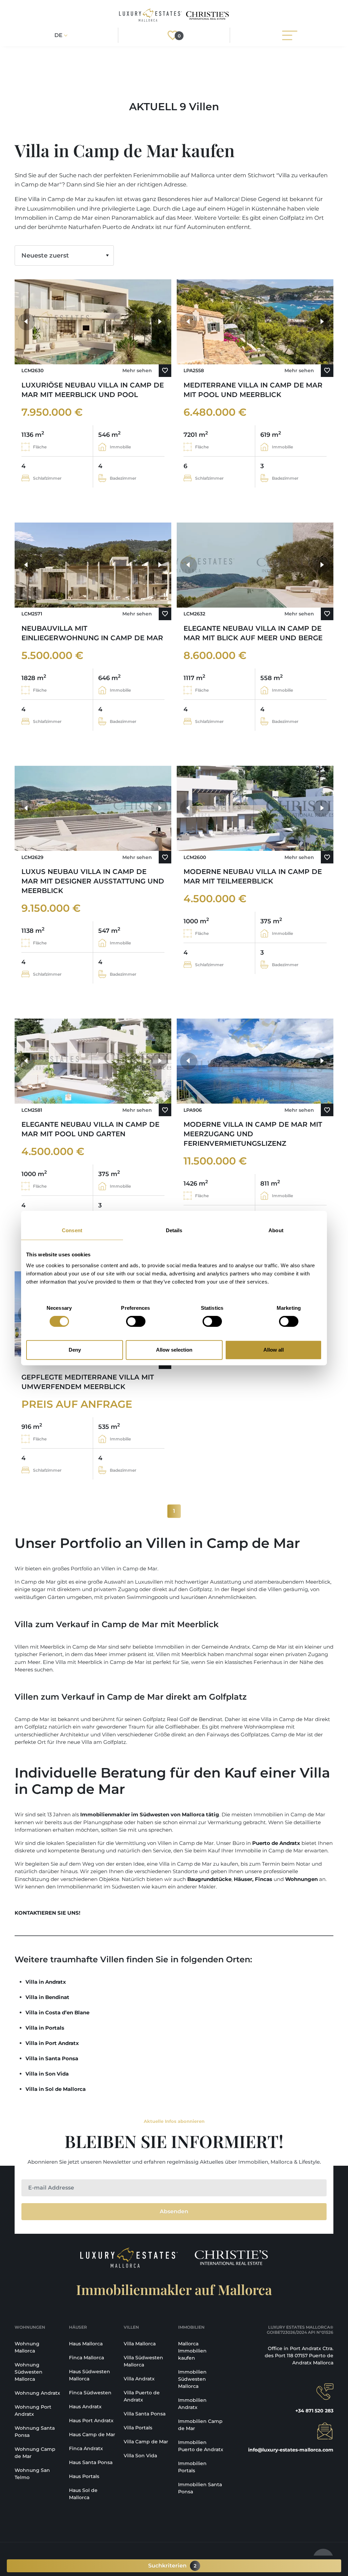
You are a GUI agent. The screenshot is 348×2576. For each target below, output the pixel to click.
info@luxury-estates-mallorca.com (291, 2450)
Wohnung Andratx (37, 2393)
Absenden (174, 2211)
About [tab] (276, 1230)
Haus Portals (84, 2476)
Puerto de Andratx (276, 1843)
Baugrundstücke (209, 1879)
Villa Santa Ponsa (145, 2414)
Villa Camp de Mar (146, 2442)
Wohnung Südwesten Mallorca (29, 2372)
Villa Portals (138, 2428)
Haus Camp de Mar (92, 2434)
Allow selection (174, 1350)
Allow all (274, 1350)
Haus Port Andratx (91, 2421)
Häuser (243, 1879)
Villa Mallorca (140, 2344)
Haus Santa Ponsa (91, 2462)
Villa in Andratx (46, 1982)
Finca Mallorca (86, 2358)
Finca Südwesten (90, 2393)
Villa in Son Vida (47, 2074)
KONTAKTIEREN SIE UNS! (47, 1913)
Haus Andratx (85, 2407)
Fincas (264, 1879)
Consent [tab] (72, 1230)
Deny (75, 1350)
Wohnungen (301, 1879)
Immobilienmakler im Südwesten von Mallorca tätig (150, 1814)
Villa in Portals (45, 2028)
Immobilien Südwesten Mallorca (192, 2379)
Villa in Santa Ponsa (52, 2058)
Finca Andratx (86, 2448)
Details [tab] (174, 1230)
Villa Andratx (139, 2379)
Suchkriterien (172, 2566)
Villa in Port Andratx (52, 2043)
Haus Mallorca (86, 2344)
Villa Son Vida (140, 2456)
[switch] (136, 1321)
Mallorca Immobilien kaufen (192, 2351)
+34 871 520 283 (314, 2411)
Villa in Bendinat (47, 1997)
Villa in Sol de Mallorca (56, 2089)
